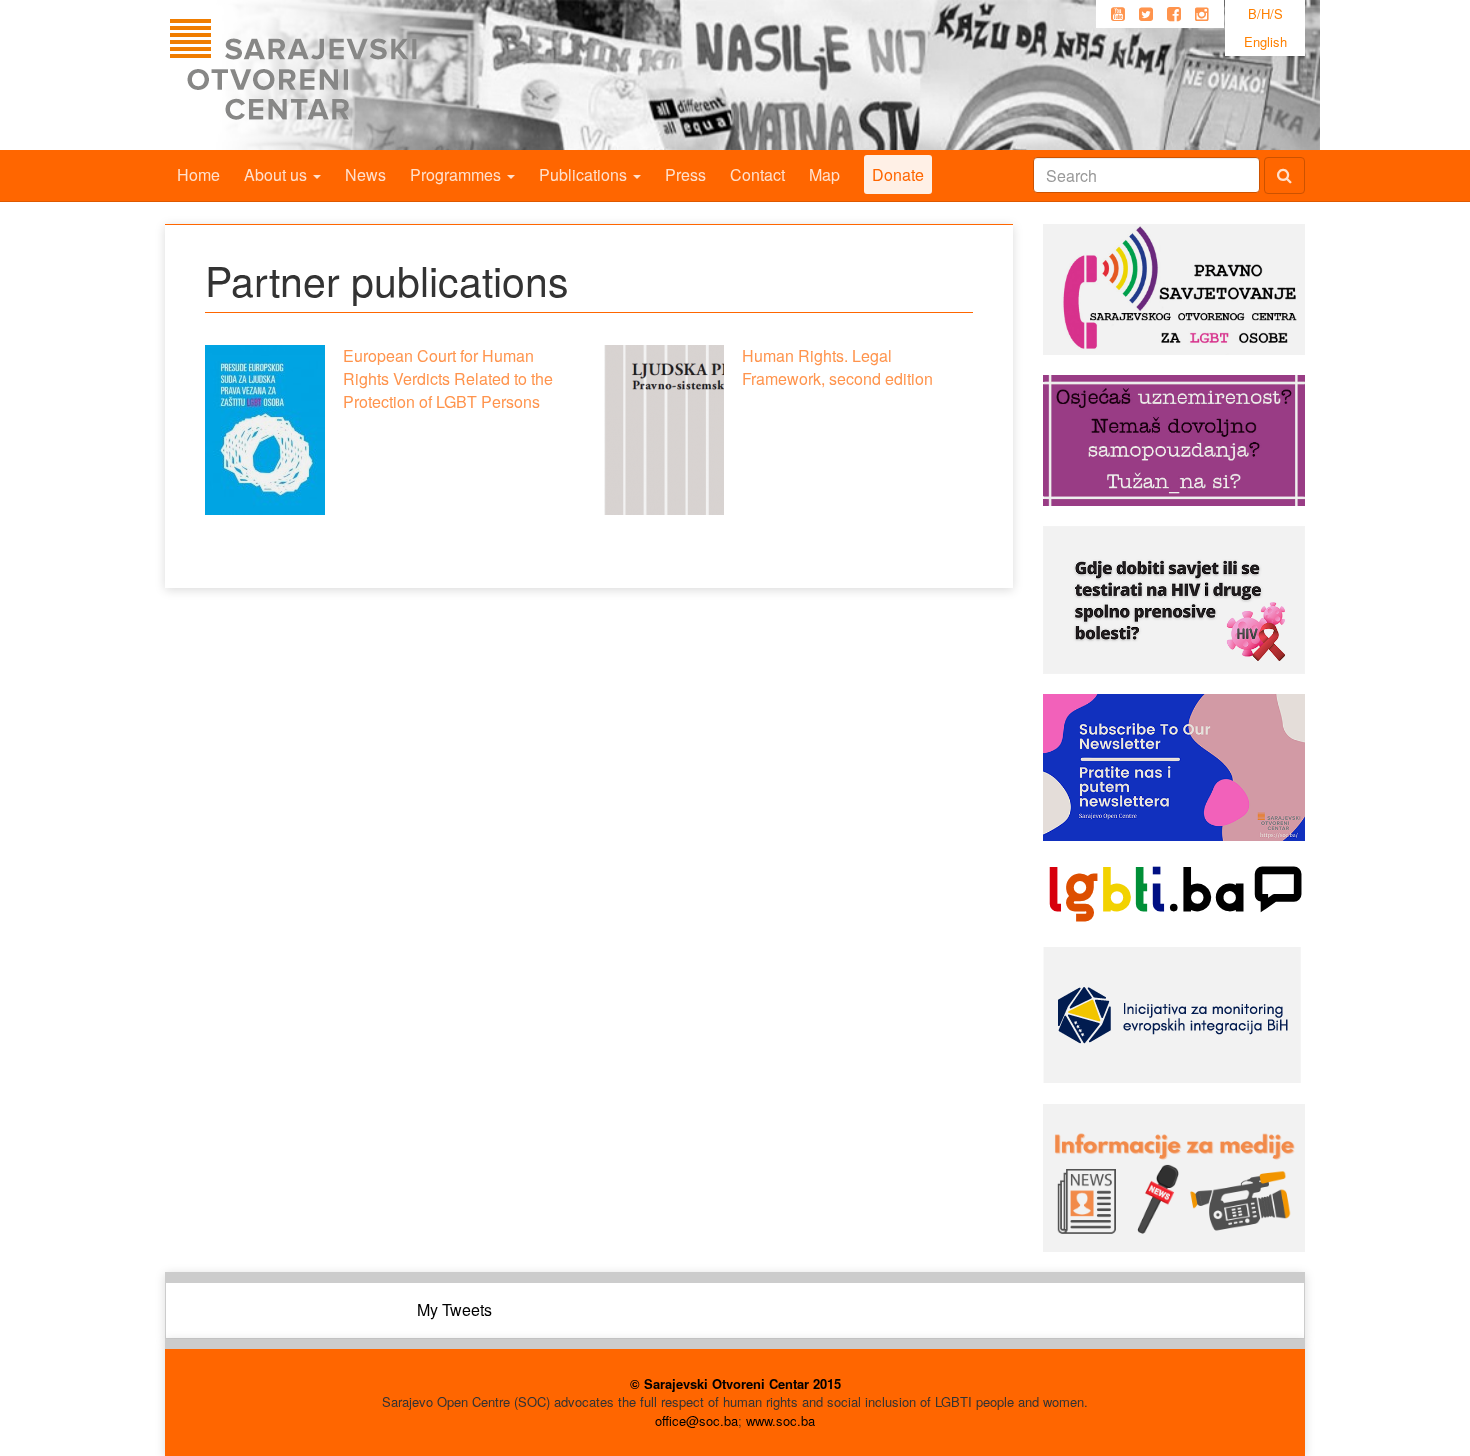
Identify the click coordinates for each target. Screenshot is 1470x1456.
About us (277, 174)
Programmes (457, 174)
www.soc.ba (780, 1420)
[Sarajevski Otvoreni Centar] (334, 75)
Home (198, 174)
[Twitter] (1146, 14)
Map (824, 174)
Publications (585, 174)
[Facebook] (1174, 14)
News (365, 174)
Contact (757, 174)
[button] (265, 430)
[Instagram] (1202, 14)
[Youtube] (1118, 14)
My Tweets (454, 1309)
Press (685, 174)
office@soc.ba (696, 1420)
